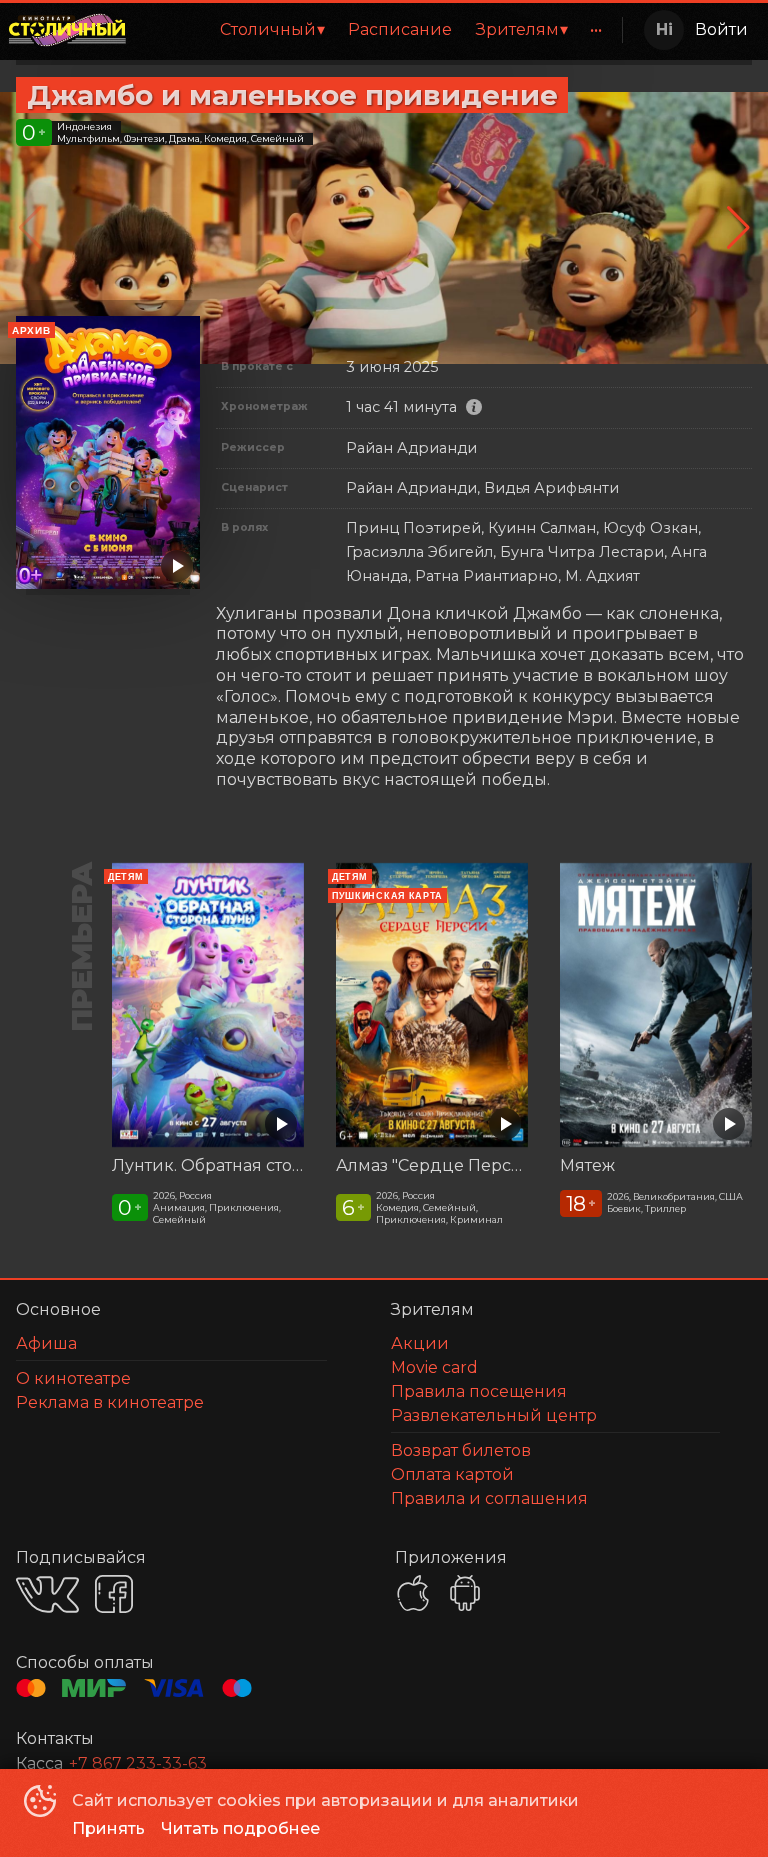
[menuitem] (272, 30)
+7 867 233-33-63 (138, 1763)
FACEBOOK (114, 1594)
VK (47, 1594)
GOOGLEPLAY (465, 1593)
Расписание (400, 29)
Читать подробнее (240, 1828)
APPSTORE (413, 1593)
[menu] (378, 30)
